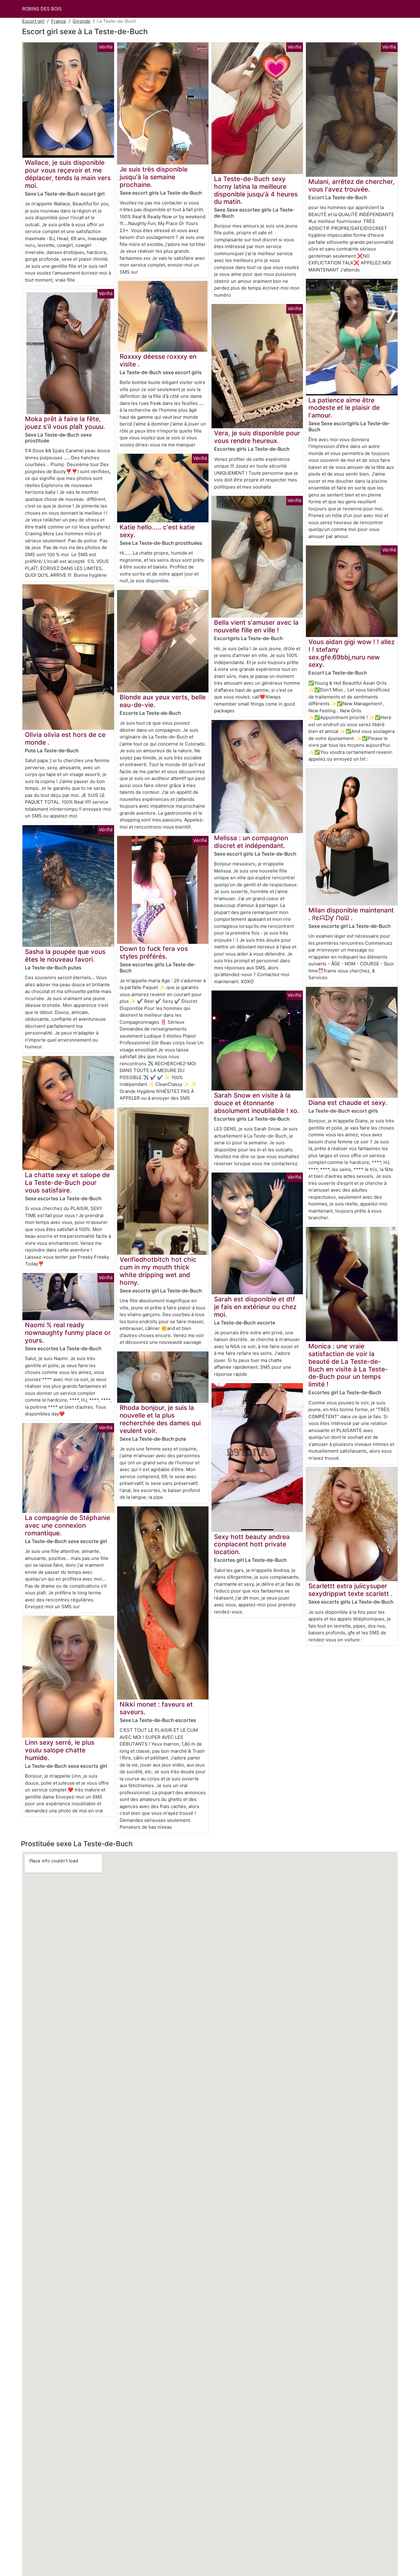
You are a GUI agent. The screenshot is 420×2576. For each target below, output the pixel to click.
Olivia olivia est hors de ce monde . (65, 738)
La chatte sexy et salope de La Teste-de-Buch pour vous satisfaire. (67, 1183)
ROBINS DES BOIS (42, 9)
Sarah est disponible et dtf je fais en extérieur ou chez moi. (255, 1307)
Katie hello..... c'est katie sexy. (157, 531)
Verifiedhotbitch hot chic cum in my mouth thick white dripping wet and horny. (158, 1271)
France (59, 21)
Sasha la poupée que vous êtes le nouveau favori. (65, 956)
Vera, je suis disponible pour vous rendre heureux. (257, 437)
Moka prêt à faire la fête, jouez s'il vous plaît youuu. (65, 423)
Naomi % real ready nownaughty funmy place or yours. (68, 1333)
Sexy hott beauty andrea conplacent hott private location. (252, 1544)
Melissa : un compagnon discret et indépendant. (251, 842)
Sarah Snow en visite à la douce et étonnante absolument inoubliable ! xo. (257, 1103)
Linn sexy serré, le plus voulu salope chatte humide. (60, 1750)
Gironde (81, 21)
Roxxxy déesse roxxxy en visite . (158, 360)
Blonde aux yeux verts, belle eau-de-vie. (163, 701)
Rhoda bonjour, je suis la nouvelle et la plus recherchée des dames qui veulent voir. (160, 1419)
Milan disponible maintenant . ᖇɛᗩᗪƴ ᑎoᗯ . (351, 914)
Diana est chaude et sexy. (348, 1103)
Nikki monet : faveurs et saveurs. (156, 1708)
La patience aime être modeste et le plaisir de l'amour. (344, 408)
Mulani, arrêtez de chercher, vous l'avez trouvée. (351, 185)
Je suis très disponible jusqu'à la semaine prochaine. (154, 177)
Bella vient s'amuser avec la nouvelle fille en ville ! (256, 626)
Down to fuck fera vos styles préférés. (154, 952)
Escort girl (33, 21)
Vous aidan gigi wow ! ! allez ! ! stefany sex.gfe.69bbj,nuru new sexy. (351, 653)
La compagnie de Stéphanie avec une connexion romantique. (67, 1525)
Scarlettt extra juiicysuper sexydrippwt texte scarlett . (351, 1590)
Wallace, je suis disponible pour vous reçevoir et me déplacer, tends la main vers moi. (68, 174)
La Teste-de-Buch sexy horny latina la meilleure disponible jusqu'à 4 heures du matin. (256, 190)
